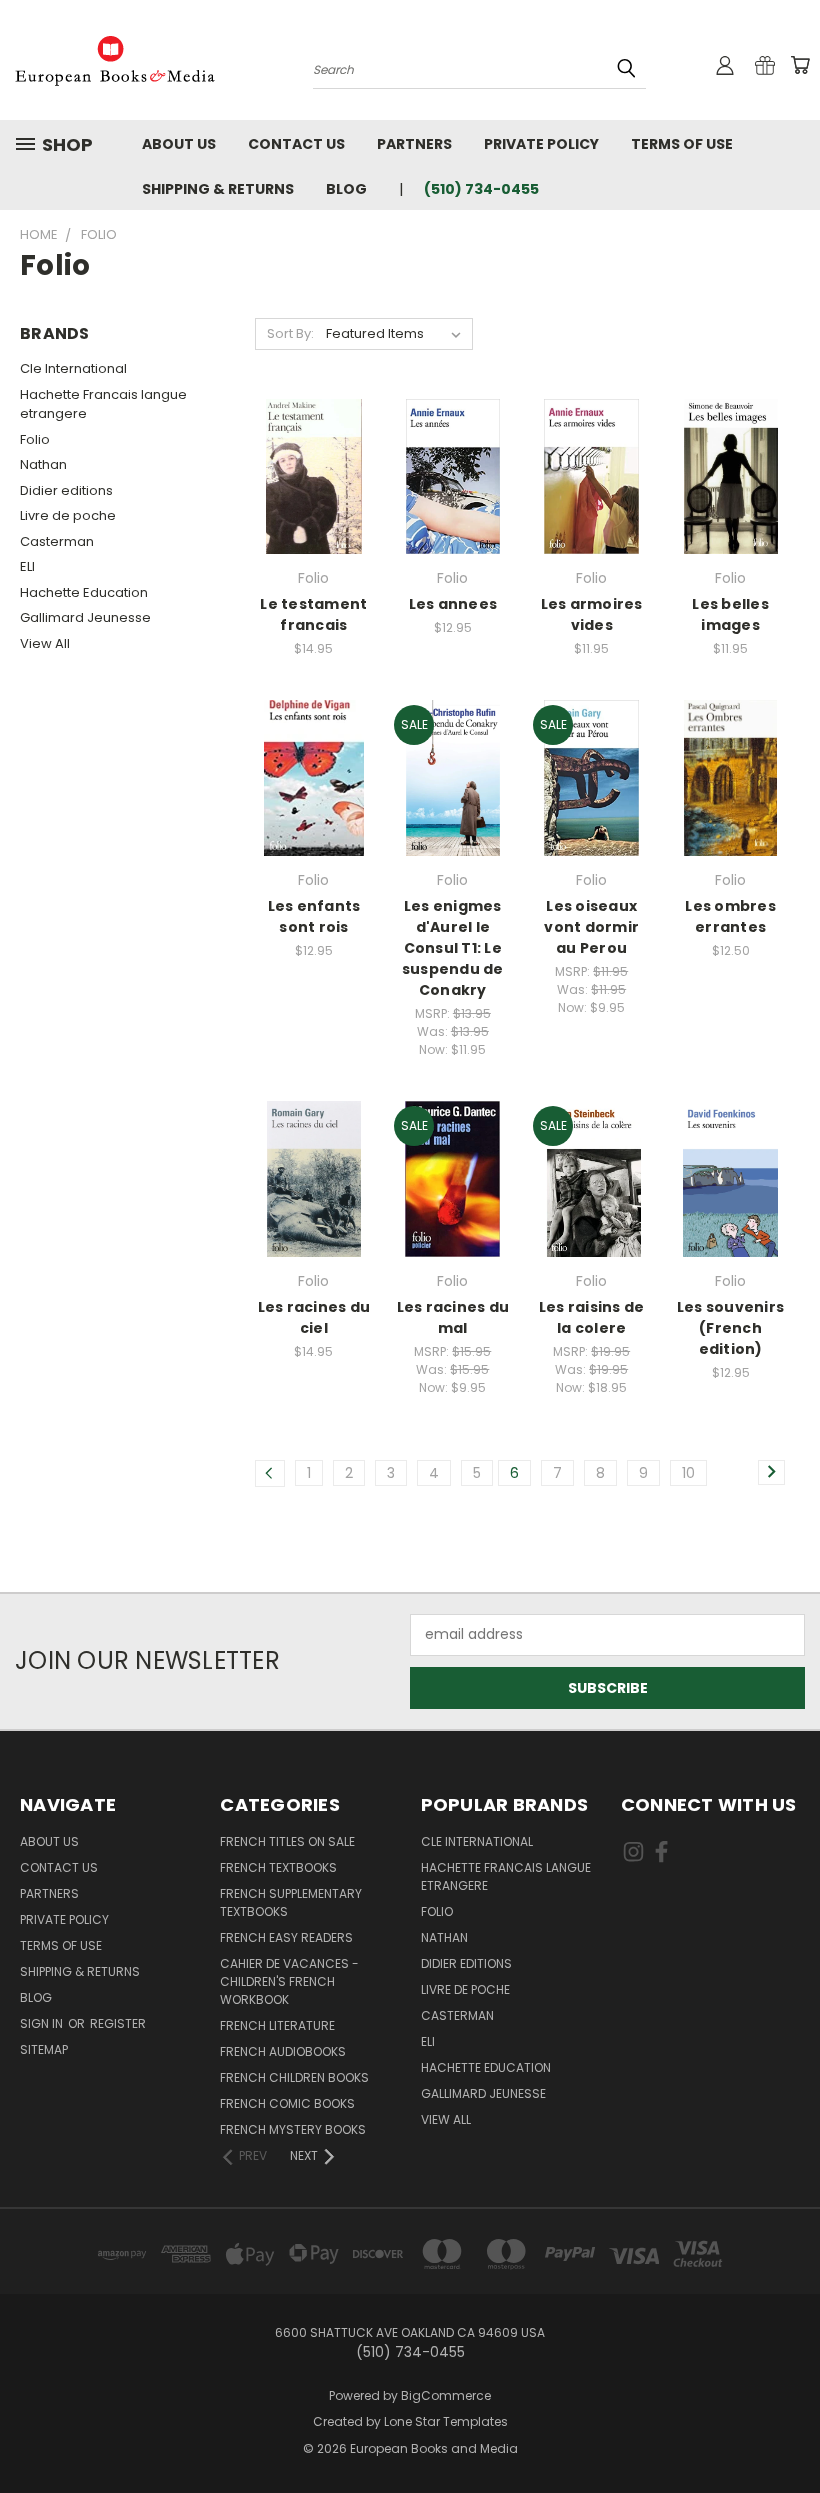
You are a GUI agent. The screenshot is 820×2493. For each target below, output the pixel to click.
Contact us (296, 144)
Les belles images (730, 614)
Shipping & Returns (218, 189)
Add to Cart (452, 511)
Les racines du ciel (314, 1317)
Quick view (314, 428)
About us (179, 144)
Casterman (57, 541)
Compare (307, 467)
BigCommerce (446, 2395)
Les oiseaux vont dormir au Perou (591, 927)
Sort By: (290, 333)
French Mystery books (293, 2129)
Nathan (43, 464)
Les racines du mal (453, 1317)
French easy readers (286, 1937)
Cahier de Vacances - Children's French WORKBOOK (289, 1981)
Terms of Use (682, 144)
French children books (294, 2077)
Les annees (453, 604)
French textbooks (278, 1867)
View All (45, 643)
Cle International (73, 368)
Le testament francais (313, 614)
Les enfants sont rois (314, 916)
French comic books (287, 2103)
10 (688, 1473)
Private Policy (541, 144)
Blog (346, 189)
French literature (277, 2025)
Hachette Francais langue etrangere (103, 404)
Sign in (43, 2023)
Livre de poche (68, 515)
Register (118, 2023)
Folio (35, 439)
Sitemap (44, 2049)
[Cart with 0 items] (800, 65)
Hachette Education (84, 592)
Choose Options (314, 511)
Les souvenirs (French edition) (730, 1328)
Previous (789, 2430)
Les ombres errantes (730, 916)
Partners (414, 144)
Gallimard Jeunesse (85, 617)
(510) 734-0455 (481, 189)
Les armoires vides (592, 614)
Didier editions (66, 490)
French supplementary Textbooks (291, 1902)
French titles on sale (287, 1841)
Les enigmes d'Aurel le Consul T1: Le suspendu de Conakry (453, 948)
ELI (27, 566)
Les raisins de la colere (592, 1317)
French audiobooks (283, 2051)
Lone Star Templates (446, 2421)
